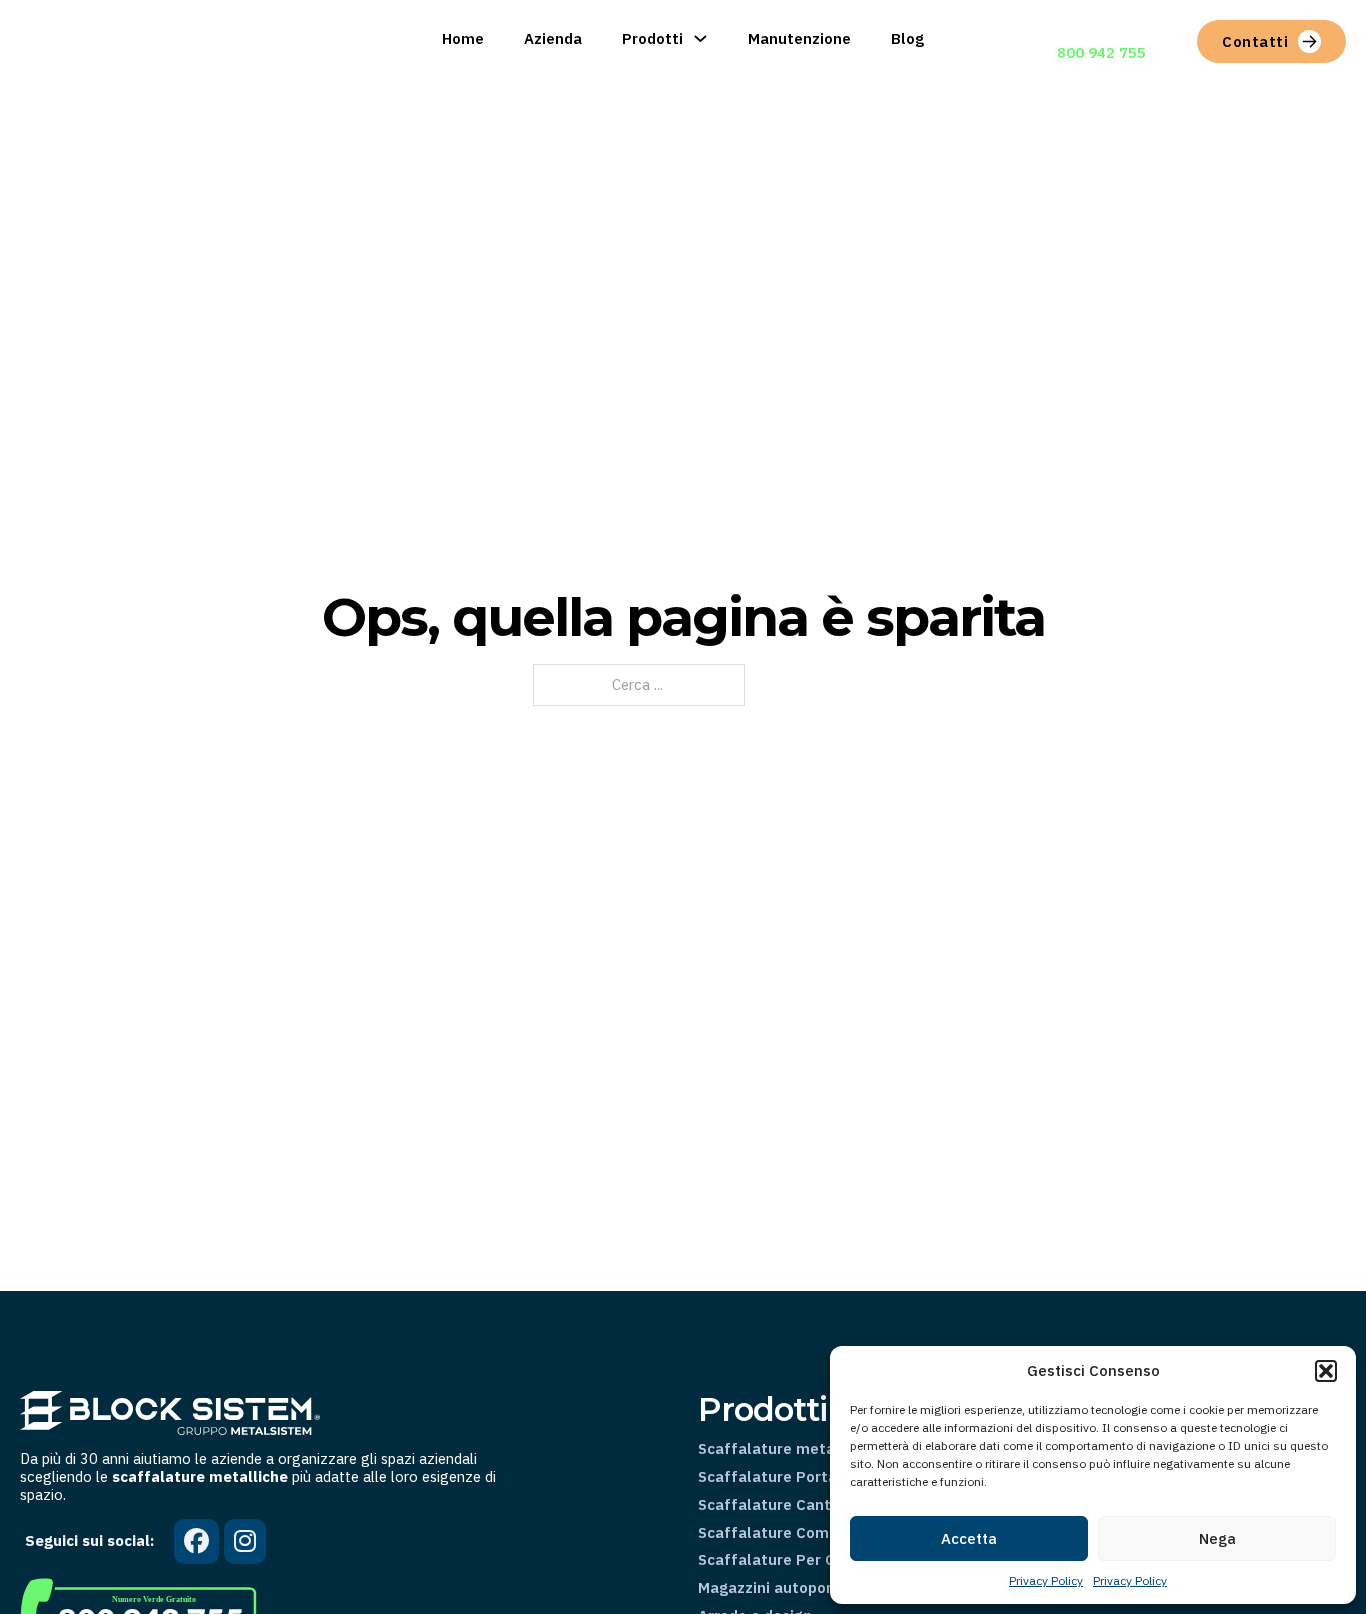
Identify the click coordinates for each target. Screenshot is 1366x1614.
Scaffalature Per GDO (777, 1560)
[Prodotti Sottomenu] (700, 38)
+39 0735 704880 (1119, 30)
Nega (1217, 1538)
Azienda (553, 39)
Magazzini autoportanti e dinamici (822, 1588)
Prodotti (652, 39)
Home (463, 39)
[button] (1326, 1371)
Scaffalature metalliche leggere (816, 1449)
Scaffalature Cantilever (785, 1505)
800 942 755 (1101, 52)
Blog (907, 39)
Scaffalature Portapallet (789, 1477)
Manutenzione (799, 39)
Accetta (969, 1538)
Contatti (1255, 41)
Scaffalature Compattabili (795, 1533)
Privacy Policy (1046, 1580)
